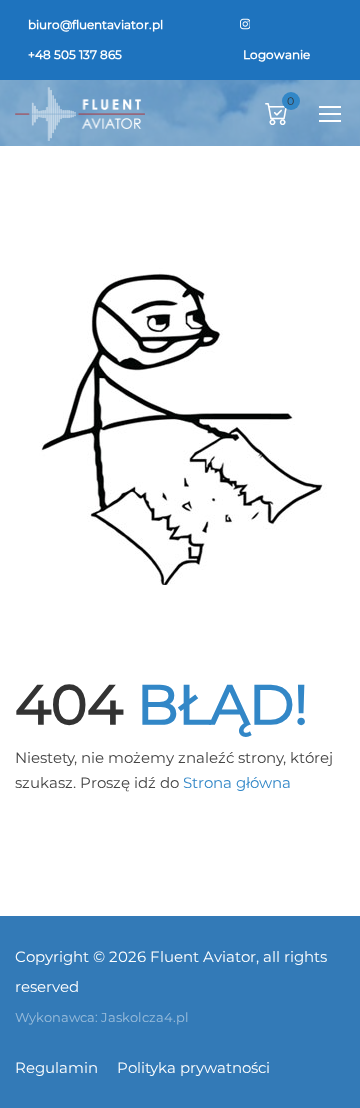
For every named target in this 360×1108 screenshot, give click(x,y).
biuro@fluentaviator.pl (95, 24)
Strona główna (237, 782)
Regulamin (56, 1067)
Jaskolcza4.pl (145, 1017)
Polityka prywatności (193, 1067)
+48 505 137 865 (75, 54)
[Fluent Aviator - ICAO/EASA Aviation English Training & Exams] (80, 113)
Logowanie (276, 54)
